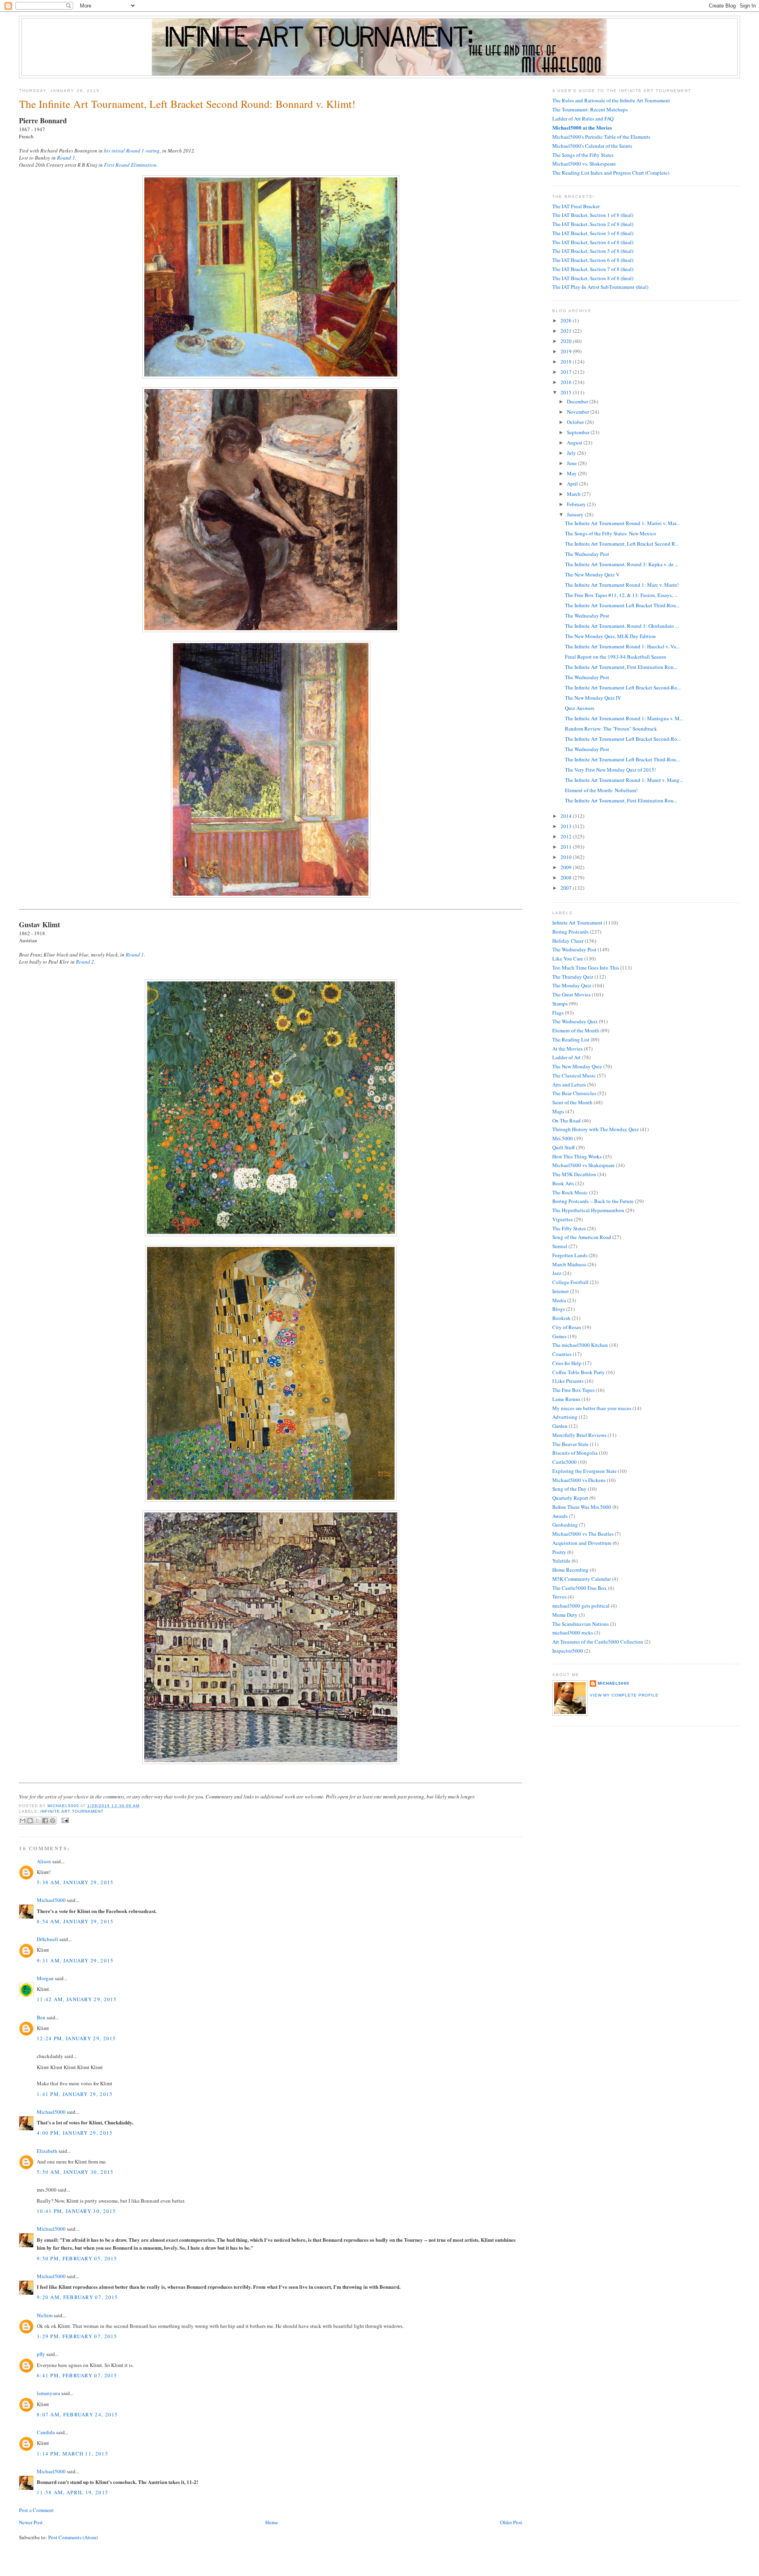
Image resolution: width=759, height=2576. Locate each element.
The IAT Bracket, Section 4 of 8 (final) (593, 242)
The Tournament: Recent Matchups (590, 109)
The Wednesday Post (587, 554)
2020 (567, 341)
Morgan (45, 1978)
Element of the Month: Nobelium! (601, 790)
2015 (567, 392)
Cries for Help (567, 1363)
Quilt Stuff (564, 1147)
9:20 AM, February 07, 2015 (77, 2297)
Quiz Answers (580, 708)
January (576, 514)
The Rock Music (570, 1192)
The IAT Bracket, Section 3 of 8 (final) (593, 233)
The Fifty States (569, 1228)
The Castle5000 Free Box (580, 1588)
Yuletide (561, 1561)
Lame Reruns (566, 1399)
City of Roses (567, 1327)
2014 (567, 816)
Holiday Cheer (568, 941)
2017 (567, 372)
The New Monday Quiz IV (593, 698)
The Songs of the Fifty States (583, 155)
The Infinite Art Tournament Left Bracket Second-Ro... (623, 687)
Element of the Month (576, 1030)
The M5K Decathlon (574, 1174)
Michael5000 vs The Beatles (583, 1534)
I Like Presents (568, 1381)
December (578, 401)
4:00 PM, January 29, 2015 (75, 2133)
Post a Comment (36, 2510)
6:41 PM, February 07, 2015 (77, 2375)
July (572, 453)
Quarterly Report (570, 1498)
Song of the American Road (582, 1237)
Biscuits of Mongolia (575, 1453)
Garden (560, 1426)
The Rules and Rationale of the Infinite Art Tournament (611, 100)
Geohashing (565, 1525)
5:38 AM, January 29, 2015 (75, 1882)
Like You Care (568, 958)
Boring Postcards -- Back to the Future (593, 1201)
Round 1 (66, 158)
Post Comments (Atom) (73, 2537)
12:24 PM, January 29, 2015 (76, 2038)
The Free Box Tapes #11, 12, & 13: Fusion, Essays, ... (621, 595)
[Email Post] (64, 1820)
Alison (44, 1861)
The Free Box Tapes (573, 1390)
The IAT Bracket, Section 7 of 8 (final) (593, 269)
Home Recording (570, 1570)
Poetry (559, 1552)
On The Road (566, 1120)
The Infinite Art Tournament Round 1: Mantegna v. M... (624, 718)
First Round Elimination (130, 165)
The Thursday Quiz (573, 977)
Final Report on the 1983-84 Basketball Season (616, 657)
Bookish (561, 1318)
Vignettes (563, 1219)
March (574, 494)
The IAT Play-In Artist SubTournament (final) (600, 287)
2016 (567, 382)
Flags (558, 1013)
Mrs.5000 (563, 1138)
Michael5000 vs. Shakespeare (584, 164)
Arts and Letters (569, 1085)
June (572, 463)
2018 (567, 362)
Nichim (45, 2315)
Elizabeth (47, 2151)
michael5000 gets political (581, 1606)
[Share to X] (38, 1821)
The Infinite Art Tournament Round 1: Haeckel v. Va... (622, 646)
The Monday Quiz (572, 985)
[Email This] (23, 1821)
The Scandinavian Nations (581, 1624)
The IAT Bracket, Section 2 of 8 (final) (593, 224)
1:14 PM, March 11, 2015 (73, 2454)
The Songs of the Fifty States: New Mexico (611, 533)
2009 (567, 867)
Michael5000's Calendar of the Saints (592, 146)
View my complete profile (624, 1695)
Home (272, 2522)
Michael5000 (64, 1806)
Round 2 (85, 962)
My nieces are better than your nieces (592, 1408)
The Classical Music (574, 1075)
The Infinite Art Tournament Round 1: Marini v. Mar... (622, 523)
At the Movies (567, 1049)
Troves (559, 1597)
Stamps (560, 1004)
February (577, 504)
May (572, 473)
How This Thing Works (577, 1156)
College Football (570, 1282)
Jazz (557, 1273)
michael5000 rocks (573, 1633)
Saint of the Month (572, 1102)
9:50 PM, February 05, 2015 (77, 2258)
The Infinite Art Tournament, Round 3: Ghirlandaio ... (622, 626)
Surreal (560, 1246)
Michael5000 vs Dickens (579, 1480)
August (575, 443)
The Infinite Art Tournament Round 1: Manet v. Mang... (624, 780)
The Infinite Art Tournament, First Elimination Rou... (621, 667)
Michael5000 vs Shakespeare (583, 1165)
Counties (562, 1354)
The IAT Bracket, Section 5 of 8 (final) (593, 251)
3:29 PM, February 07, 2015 (77, 2336)
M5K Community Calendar (582, 1579)
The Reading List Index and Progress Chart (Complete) (611, 173)
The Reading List (571, 1039)
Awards (560, 1516)
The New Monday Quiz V (592, 574)
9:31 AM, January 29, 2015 (75, 1960)
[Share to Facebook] (45, 1821)
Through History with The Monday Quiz (596, 1129)
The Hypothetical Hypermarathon (588, 1210)
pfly (41, 2354)
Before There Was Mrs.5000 (582, 1507)
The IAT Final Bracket (576, 206)
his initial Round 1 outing (132, 151)
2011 (567, 847)
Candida (46, 2432)
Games (559, 1336)
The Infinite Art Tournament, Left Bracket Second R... (622, 544)
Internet (561, 1291)
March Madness (569, 1264)
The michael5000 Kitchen (580, 1345)
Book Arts (563, 1183)
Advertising (565, 1417)
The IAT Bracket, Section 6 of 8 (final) (593, 260)
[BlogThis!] (30, 1821)
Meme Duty (565, 1615)
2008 (567, 877)
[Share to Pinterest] (53, 1821)
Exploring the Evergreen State (584, 1471)
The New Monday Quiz (577, 1066)
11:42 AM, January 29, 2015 (77, 1999)
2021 (567, 331)
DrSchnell (47, 1939)
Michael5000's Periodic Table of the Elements (601, 137)
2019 (567, 351)
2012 (567, 836)
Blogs (559, 1309)
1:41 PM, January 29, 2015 (75, 2094)
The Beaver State (570, 1444)
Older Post (511, 2522)
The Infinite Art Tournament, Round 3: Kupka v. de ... (622, 564)
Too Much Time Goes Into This (586, 968)
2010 (567, 857)
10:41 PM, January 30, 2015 (76, 2211)
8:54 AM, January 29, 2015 (75, 1921)
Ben (41, 2017)
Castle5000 (565, 1462)
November (579, 412)
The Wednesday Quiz (575, 1021)
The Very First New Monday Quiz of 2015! (610, 770)
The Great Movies (571, 994)
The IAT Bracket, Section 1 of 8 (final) (593, 215)
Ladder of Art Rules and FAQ (583, 119)
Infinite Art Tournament (72, 1811)
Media (559, 1300)
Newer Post (31, 2522)
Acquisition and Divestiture (582, 1543)
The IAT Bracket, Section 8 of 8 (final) (593, 278)
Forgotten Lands (570, 1255)
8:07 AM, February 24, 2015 (77, 2414)
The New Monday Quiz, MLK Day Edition (610, 636)
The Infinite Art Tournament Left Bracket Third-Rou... (622, 605)
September (579, 432)
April (573, 484)
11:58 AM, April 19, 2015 (73, 2492)
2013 (567, 826)
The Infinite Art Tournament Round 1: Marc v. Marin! (622, 585)
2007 (567, 888)
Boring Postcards (570, 932)
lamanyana (48, 2393)
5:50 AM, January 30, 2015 (75, 2172)
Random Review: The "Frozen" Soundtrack (611, 729)
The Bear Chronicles (574, 1093)
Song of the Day (569, 1489)
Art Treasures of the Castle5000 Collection (598, 1642)
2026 (567, 320)
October (576, 422)
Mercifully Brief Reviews (579, 1435)
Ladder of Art (566, 1057)
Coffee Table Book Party (579, 1372)
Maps (558, 1111)
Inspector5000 (568, 1651)
